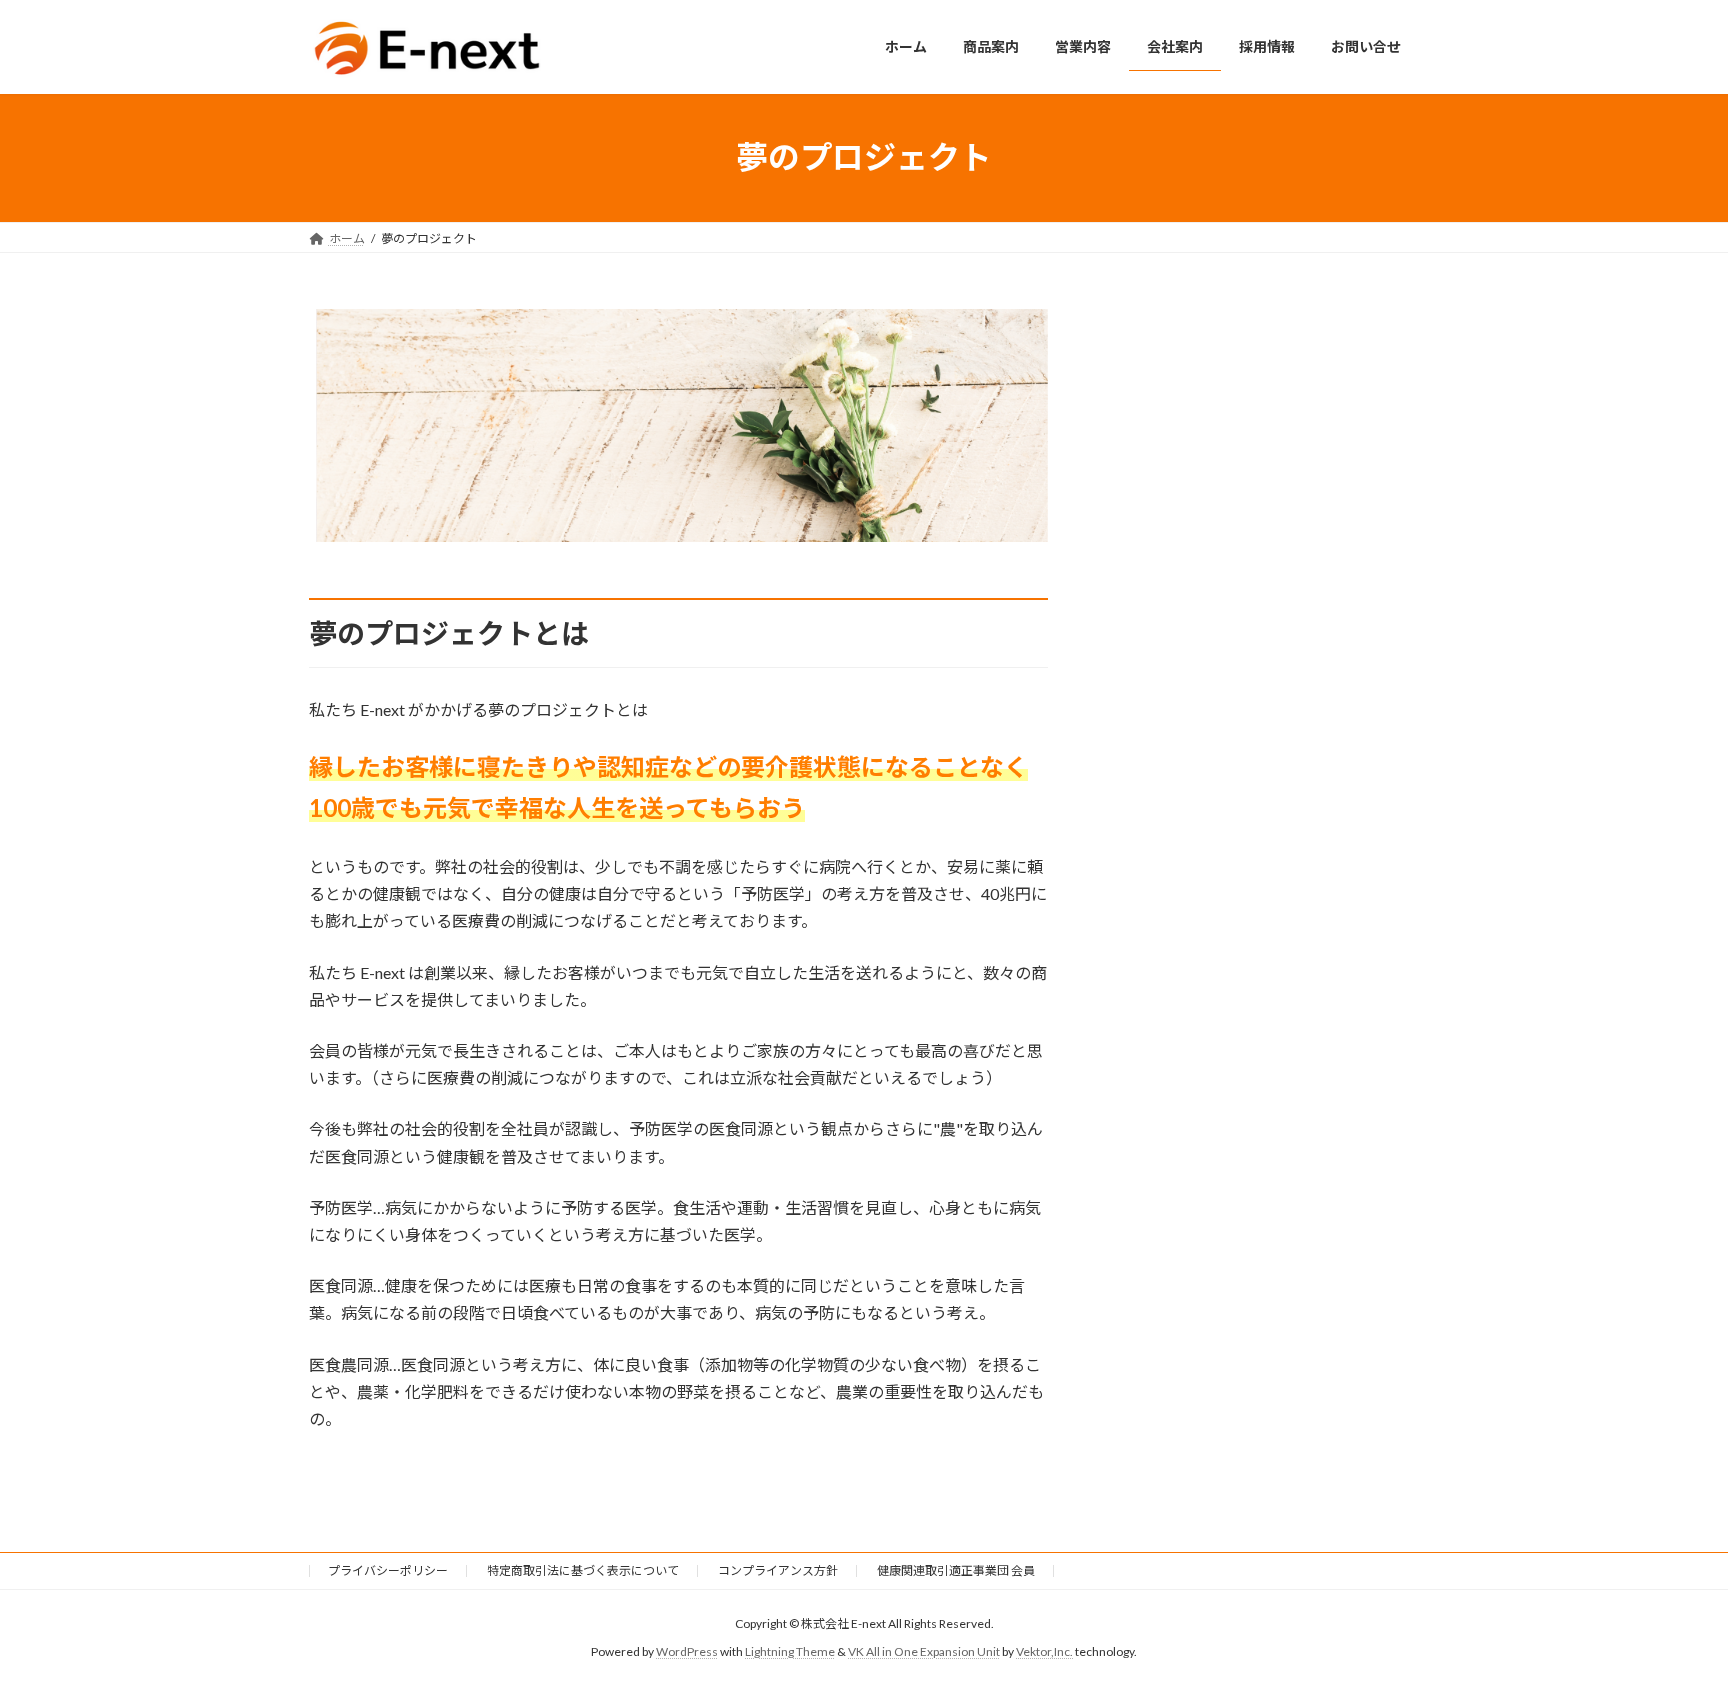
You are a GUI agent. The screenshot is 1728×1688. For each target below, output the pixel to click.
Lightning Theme (790, 1652)
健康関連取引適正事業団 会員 (956, 1570)
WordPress (687, 1652)
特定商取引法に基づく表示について (583, 1570)
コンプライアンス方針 (778, 1570)
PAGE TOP (1669, 1618)
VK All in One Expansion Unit (924, 1652)
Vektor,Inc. (1044, 1652)
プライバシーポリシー (388, 1570)
